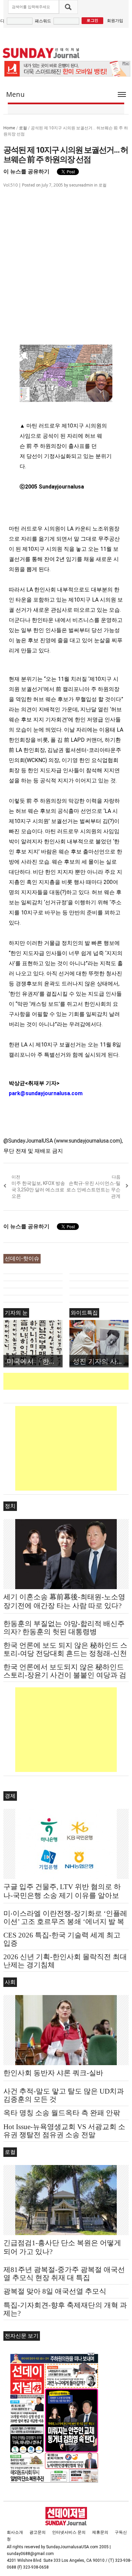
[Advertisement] (68, 1381)
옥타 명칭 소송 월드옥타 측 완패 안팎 (62, 2113)
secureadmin (81, 185)
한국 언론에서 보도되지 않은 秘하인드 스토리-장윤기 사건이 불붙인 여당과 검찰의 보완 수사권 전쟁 (65, 1675)
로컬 (23, 128)
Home (9, 128)
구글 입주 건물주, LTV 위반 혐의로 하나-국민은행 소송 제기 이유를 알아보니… (62, 1896)
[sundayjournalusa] (41, 53)
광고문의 (38, 2532)
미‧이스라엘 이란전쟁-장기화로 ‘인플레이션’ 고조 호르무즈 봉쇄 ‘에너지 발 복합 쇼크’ (65, 1922)
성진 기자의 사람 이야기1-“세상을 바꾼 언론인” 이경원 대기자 (101, 1361)
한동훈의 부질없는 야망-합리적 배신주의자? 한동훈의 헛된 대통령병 (64, 1628)
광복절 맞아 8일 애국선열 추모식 (55, 2291)
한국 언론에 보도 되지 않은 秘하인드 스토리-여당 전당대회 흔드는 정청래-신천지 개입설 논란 (65, 1653)
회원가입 (115, 20)
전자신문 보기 (22, 2336)
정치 (10, 1506)
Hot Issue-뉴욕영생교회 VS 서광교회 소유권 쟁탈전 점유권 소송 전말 (64, 2131)
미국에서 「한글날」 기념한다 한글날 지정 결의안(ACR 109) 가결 (35, 1361)
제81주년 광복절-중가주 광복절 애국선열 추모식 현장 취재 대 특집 (64, 2274)
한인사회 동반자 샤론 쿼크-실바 (53, 2073)
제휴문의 (100, 2532)
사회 (10, 1982)
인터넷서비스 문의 (69, 2532)
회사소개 (15, 2532)
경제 (10, 1796)
